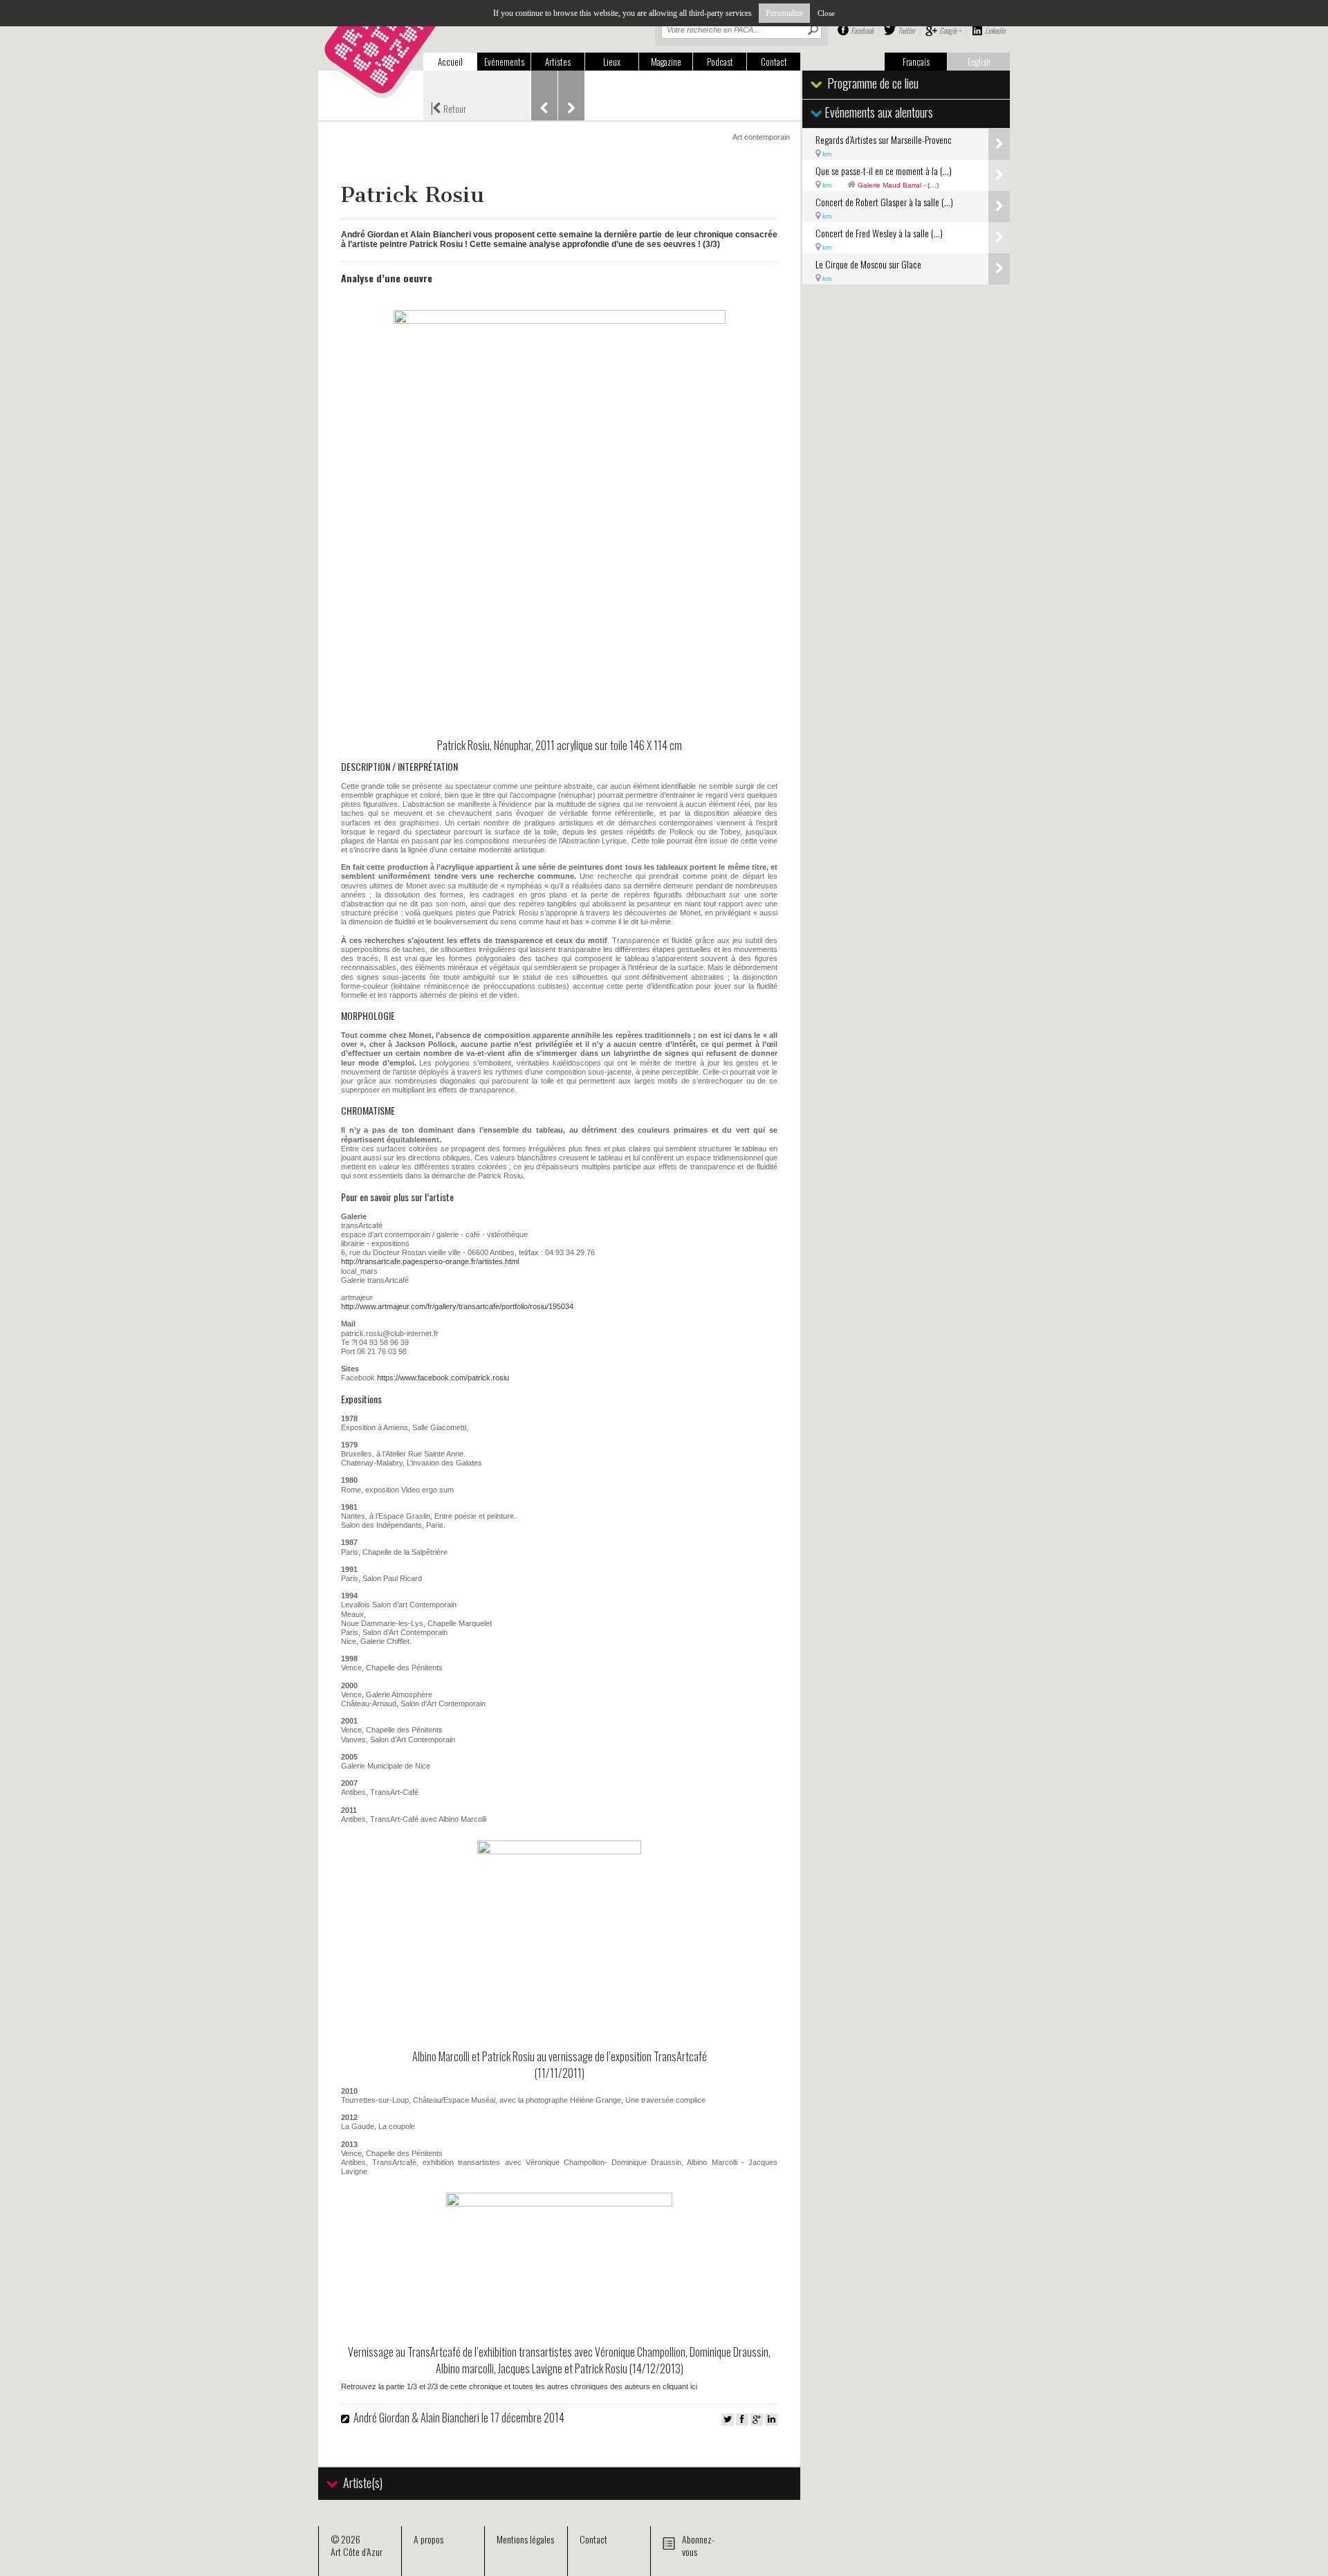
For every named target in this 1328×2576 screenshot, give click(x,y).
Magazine (666, 62)
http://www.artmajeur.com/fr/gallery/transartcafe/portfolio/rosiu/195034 (457, 1306)
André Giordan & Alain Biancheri (417, 2418)
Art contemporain (761, 137)
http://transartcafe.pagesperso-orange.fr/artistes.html (430, 1261)
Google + (950, 30)
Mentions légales (525, 2539)
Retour (448, 107)
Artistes (558, 62)
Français (916, 62)
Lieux (612, 62)
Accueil (450, 62)
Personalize (784, 13)
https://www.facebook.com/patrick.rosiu (443, 1378)
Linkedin (995, 30)
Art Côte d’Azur (357, 2551)
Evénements (504, 62)
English (979, 62)
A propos (428, 2539)
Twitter (906, 30)
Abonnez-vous (698, 2545)
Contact (774, 62)
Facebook (862, 30)
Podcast (720, 62)
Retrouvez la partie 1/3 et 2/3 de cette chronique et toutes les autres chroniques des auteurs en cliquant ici (519, 2386)
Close (826, 13)
